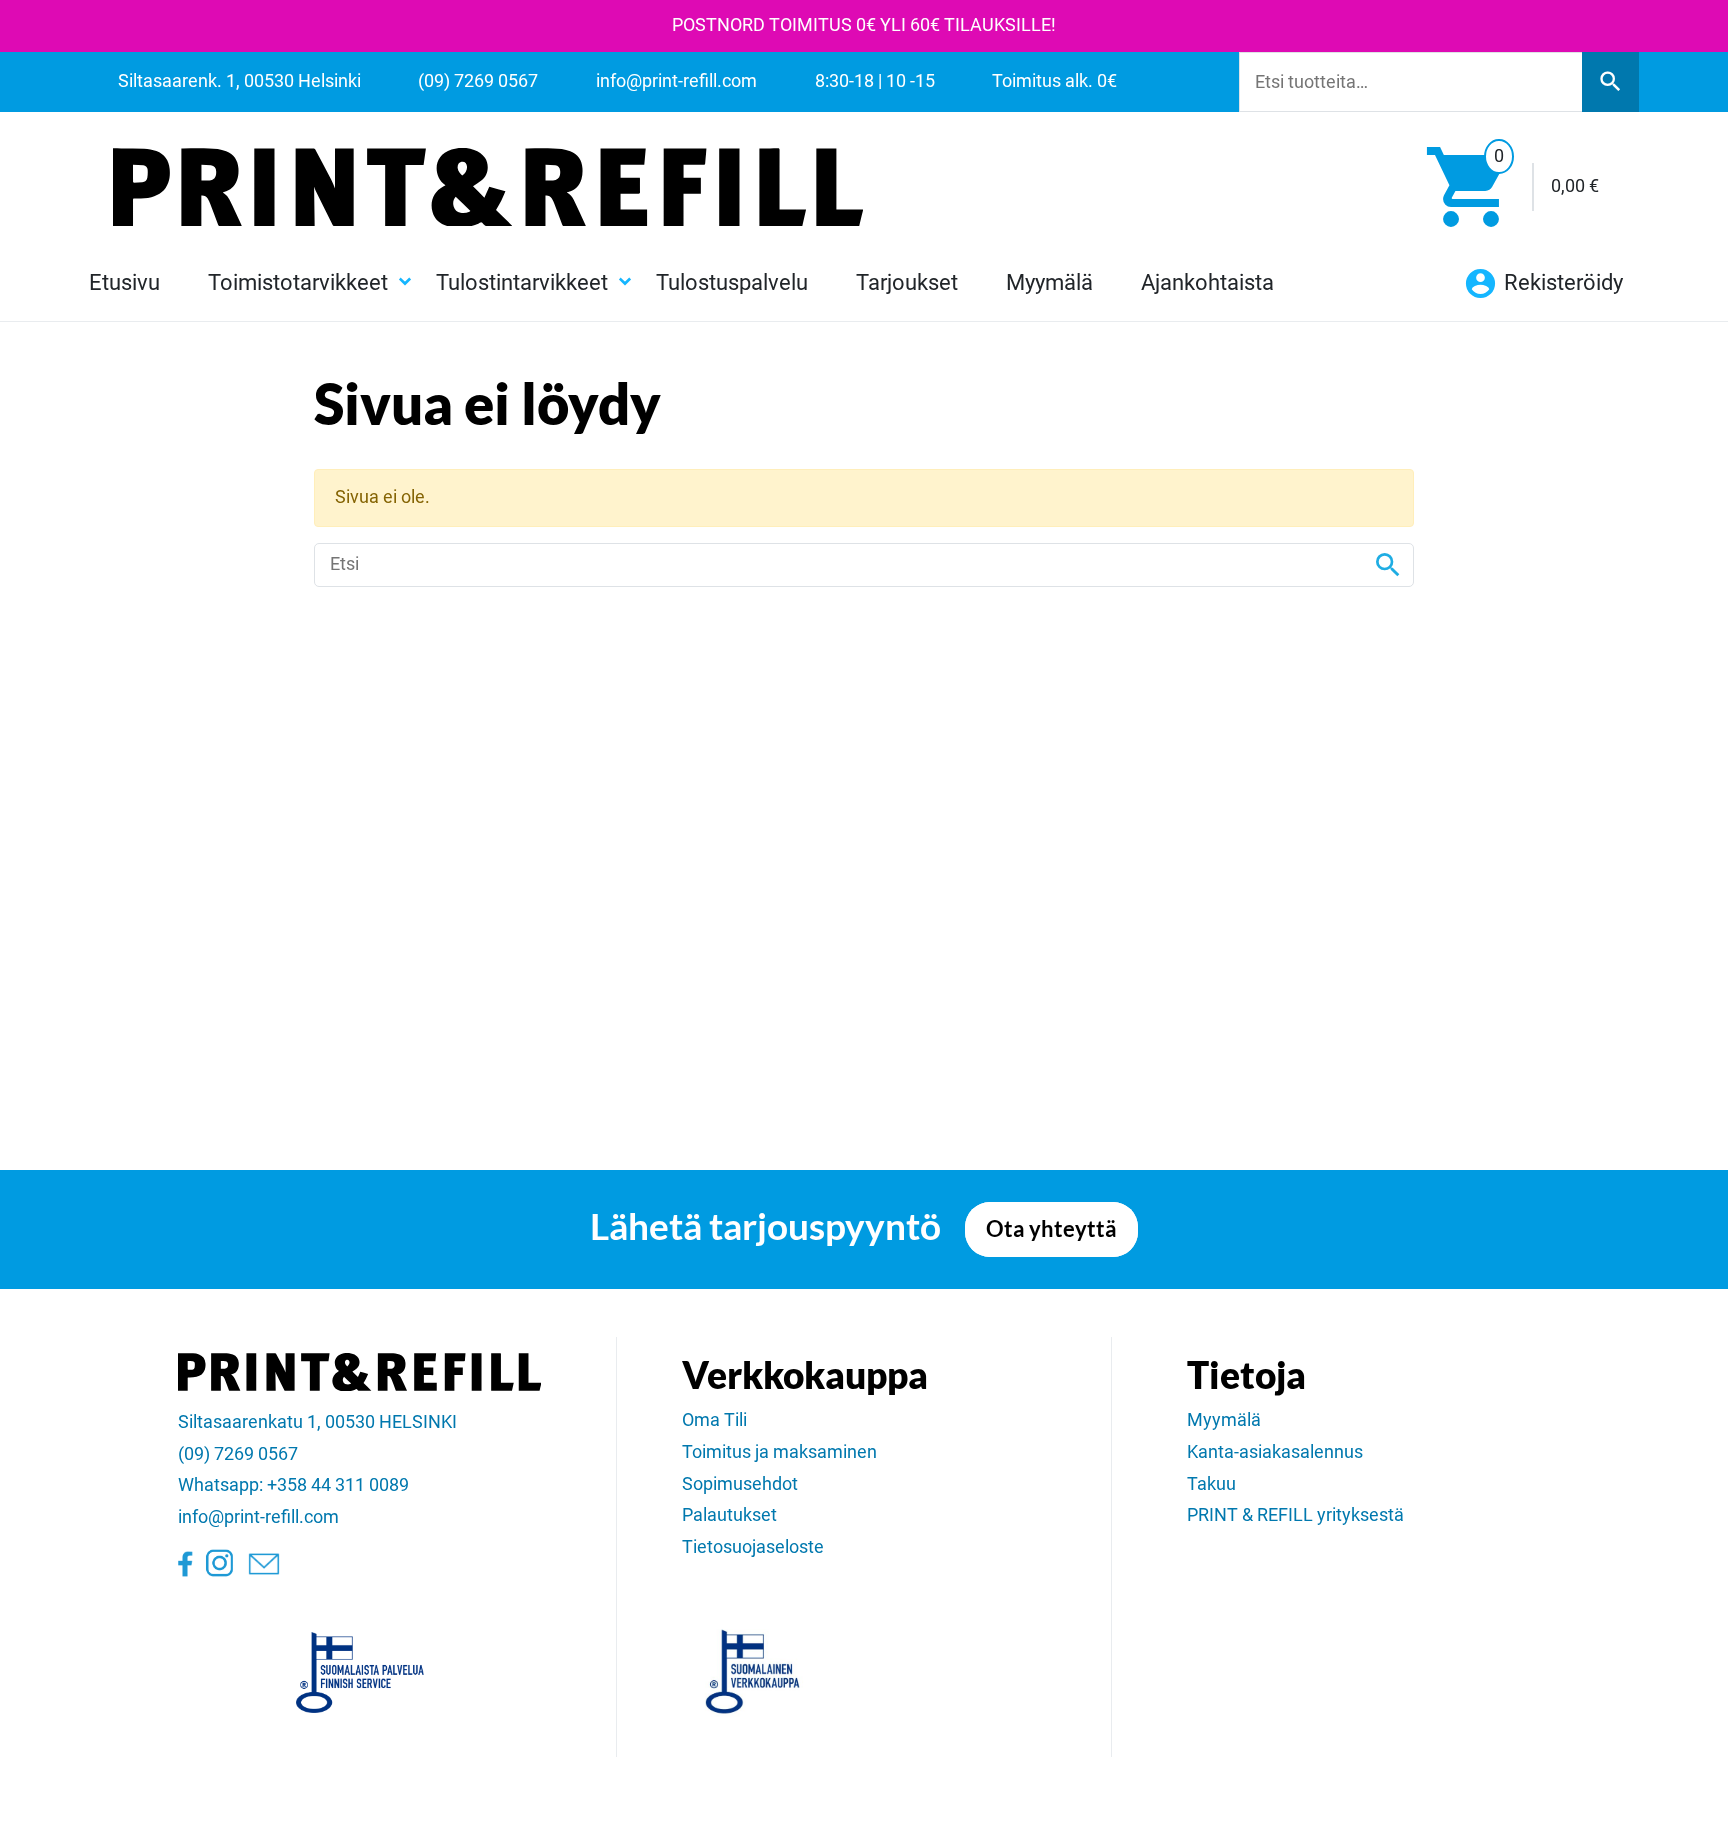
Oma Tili (714, 1420)
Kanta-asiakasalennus (1275, 1452)
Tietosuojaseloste (753, 1547)
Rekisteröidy (1561, 282)
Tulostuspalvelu (732, 282)
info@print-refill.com (258, 1517)
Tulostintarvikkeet (522, 282)
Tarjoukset (907, 282)
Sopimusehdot (740, 1484)
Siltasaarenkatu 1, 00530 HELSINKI (317, 1422)
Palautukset (729, 1515)
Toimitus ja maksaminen (779, 1452)
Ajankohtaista (1207, 282)
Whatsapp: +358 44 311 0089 (293, 1485)
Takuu (1211, 1484)
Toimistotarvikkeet (298, 282)
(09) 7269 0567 (238, 1454)
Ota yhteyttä (1051, 1229)
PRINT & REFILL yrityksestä (1295, 1515)
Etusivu (124, 282)
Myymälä (1049, 282)
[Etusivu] (488, 187)
